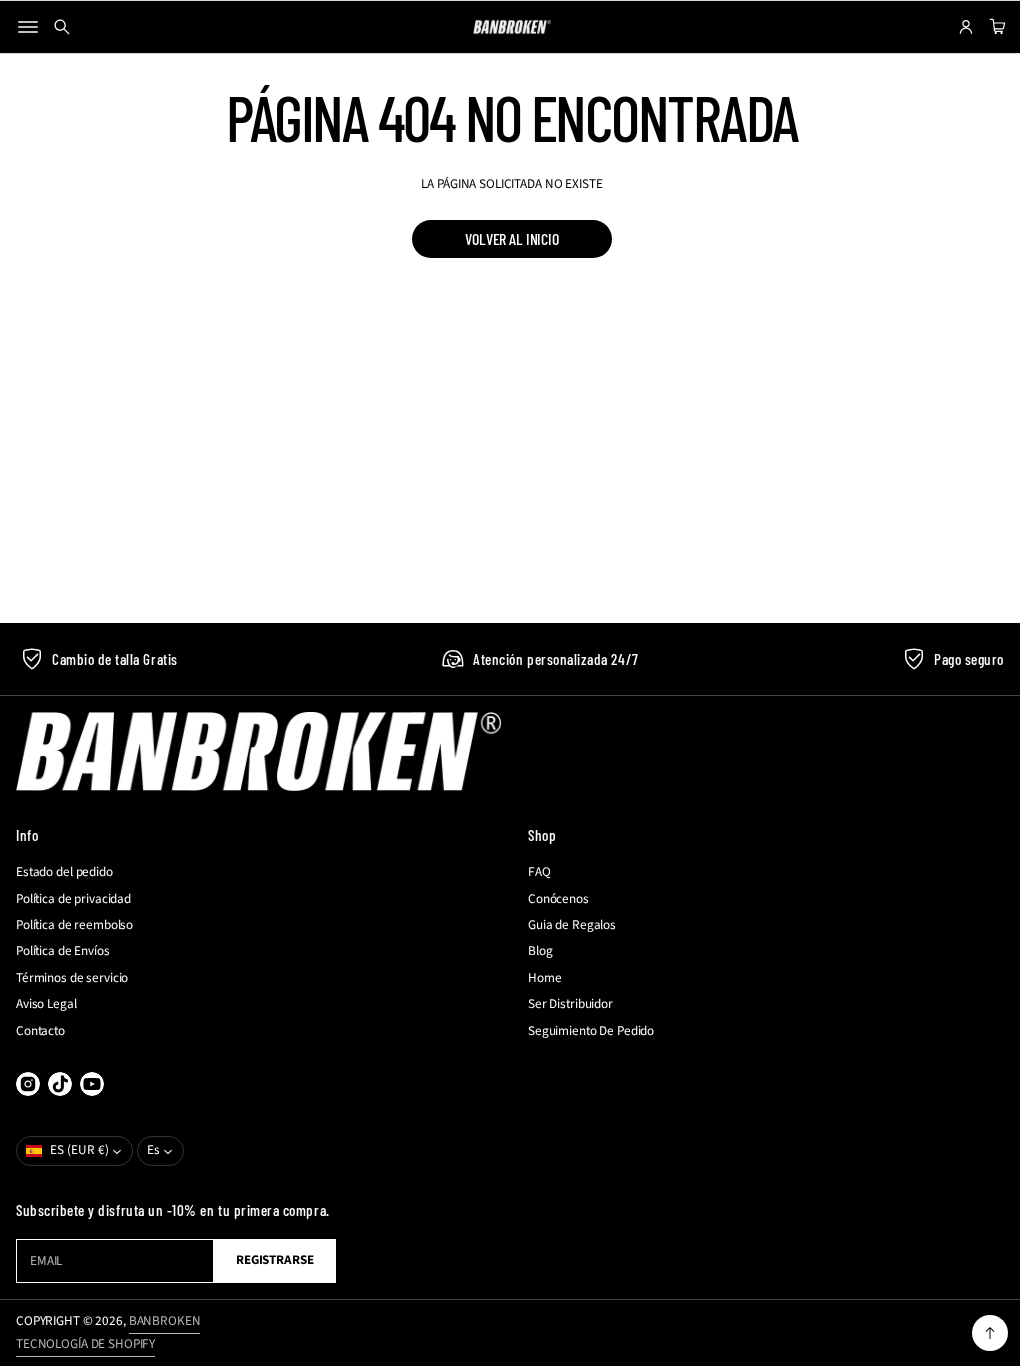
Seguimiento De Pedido (584, 1031)
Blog (533, 951)
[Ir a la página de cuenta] (951, 27)
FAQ (532, 872)
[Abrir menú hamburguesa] (28, 27)
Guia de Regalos (565, 925)
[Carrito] (980, 27)
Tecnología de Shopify (85, 1344)
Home (537, 978)
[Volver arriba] (975, 1333)
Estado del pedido (64, 872)
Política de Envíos (63, 951)
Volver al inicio (504, 238)
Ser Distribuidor (563, 1004)
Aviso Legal (46, 1004)
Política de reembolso (74, 925)
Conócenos (551, 899)
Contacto (40, 1031)
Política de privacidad (73, 899)
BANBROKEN (165, 1321)
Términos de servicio (72, 978)
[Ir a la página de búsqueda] (62, 27)
